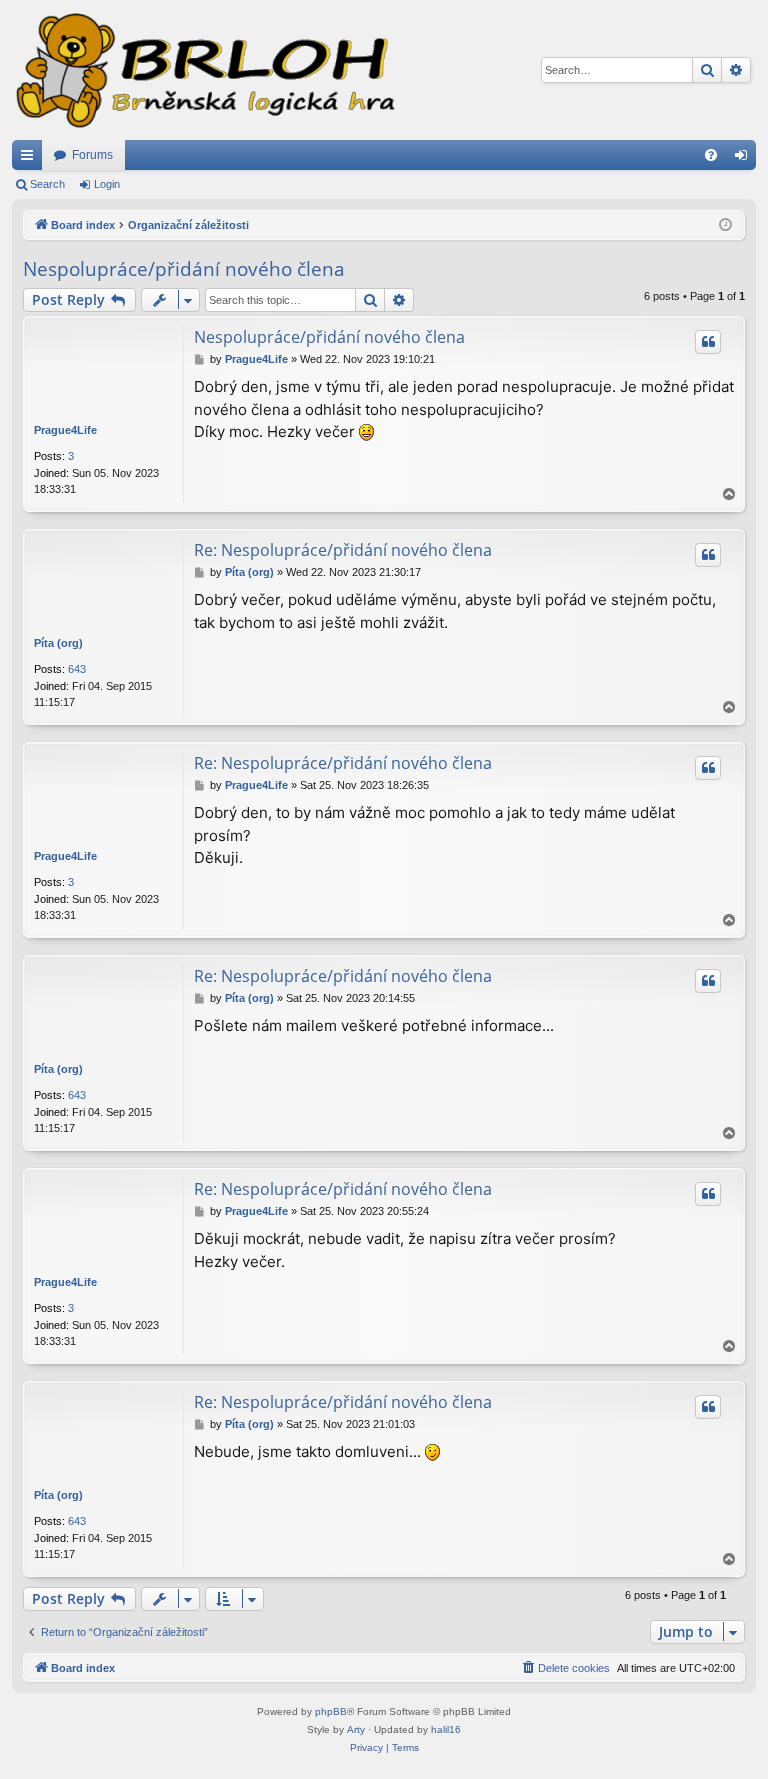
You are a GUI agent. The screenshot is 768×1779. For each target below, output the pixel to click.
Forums (92, 155)
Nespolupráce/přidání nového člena (184, 269)
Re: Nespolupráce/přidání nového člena (343, 550)
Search (47, 184)
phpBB (331, 1711)
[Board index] (204, 70)
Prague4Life (65, 430)
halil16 (446, 1729)
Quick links (31, 159)
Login (107, 184)
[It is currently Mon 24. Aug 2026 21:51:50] (725, 225)
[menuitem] (711, 155)
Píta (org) (58, 643)
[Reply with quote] (708, 342)
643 (77, 669)
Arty (356, 1729)
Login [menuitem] (745, 159)
